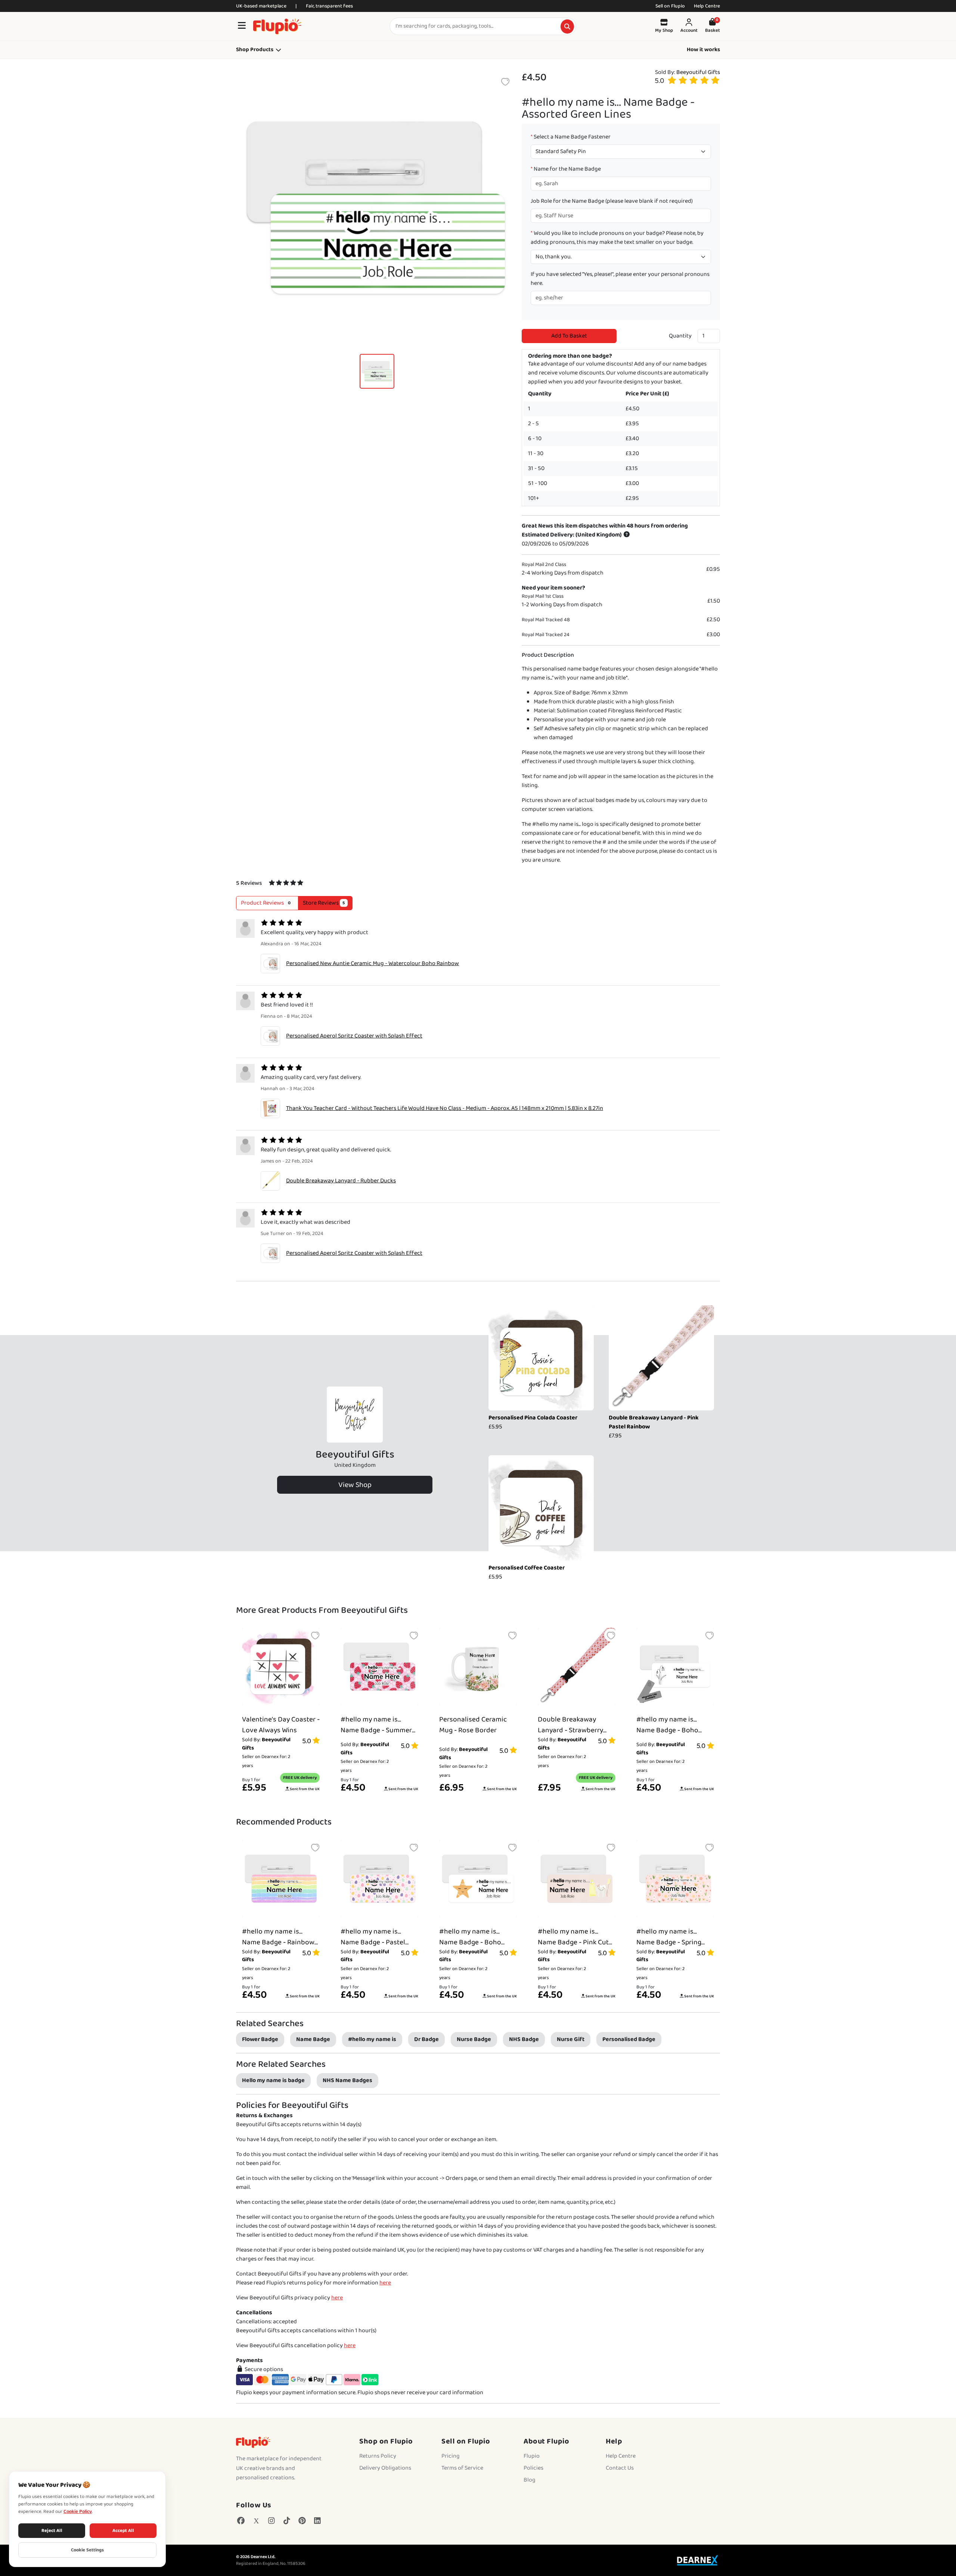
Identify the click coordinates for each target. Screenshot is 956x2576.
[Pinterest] (302, 2521)
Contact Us (620, 2468)
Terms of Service (462, 2468)
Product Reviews (266, 903)
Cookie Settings (87, 2550)
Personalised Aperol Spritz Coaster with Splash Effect (354, 1036)
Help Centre (707, 6)
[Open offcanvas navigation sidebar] (242, 26)
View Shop (355, 1485)
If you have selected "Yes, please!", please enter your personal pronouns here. (620, 279)
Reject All (52, 2531)
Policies (533, 2468)
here (385, 2283)
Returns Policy (378, 2456)
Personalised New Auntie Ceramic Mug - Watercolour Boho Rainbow (373, 963)
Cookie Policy (78, 2512)
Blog (530, 2480)
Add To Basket (569, 336)
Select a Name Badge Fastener (571, 137)
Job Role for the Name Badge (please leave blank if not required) (612, 201)
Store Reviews (324, 903)
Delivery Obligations (385, 2468)
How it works (703, 50)
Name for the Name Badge (566, 169)
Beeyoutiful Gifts (698, 72)
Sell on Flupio (670, 6)
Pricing (451, 2456)
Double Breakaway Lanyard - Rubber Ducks (341, 1181)
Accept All (123, 2531)
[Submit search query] (567, 27)
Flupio (532, 2456)
